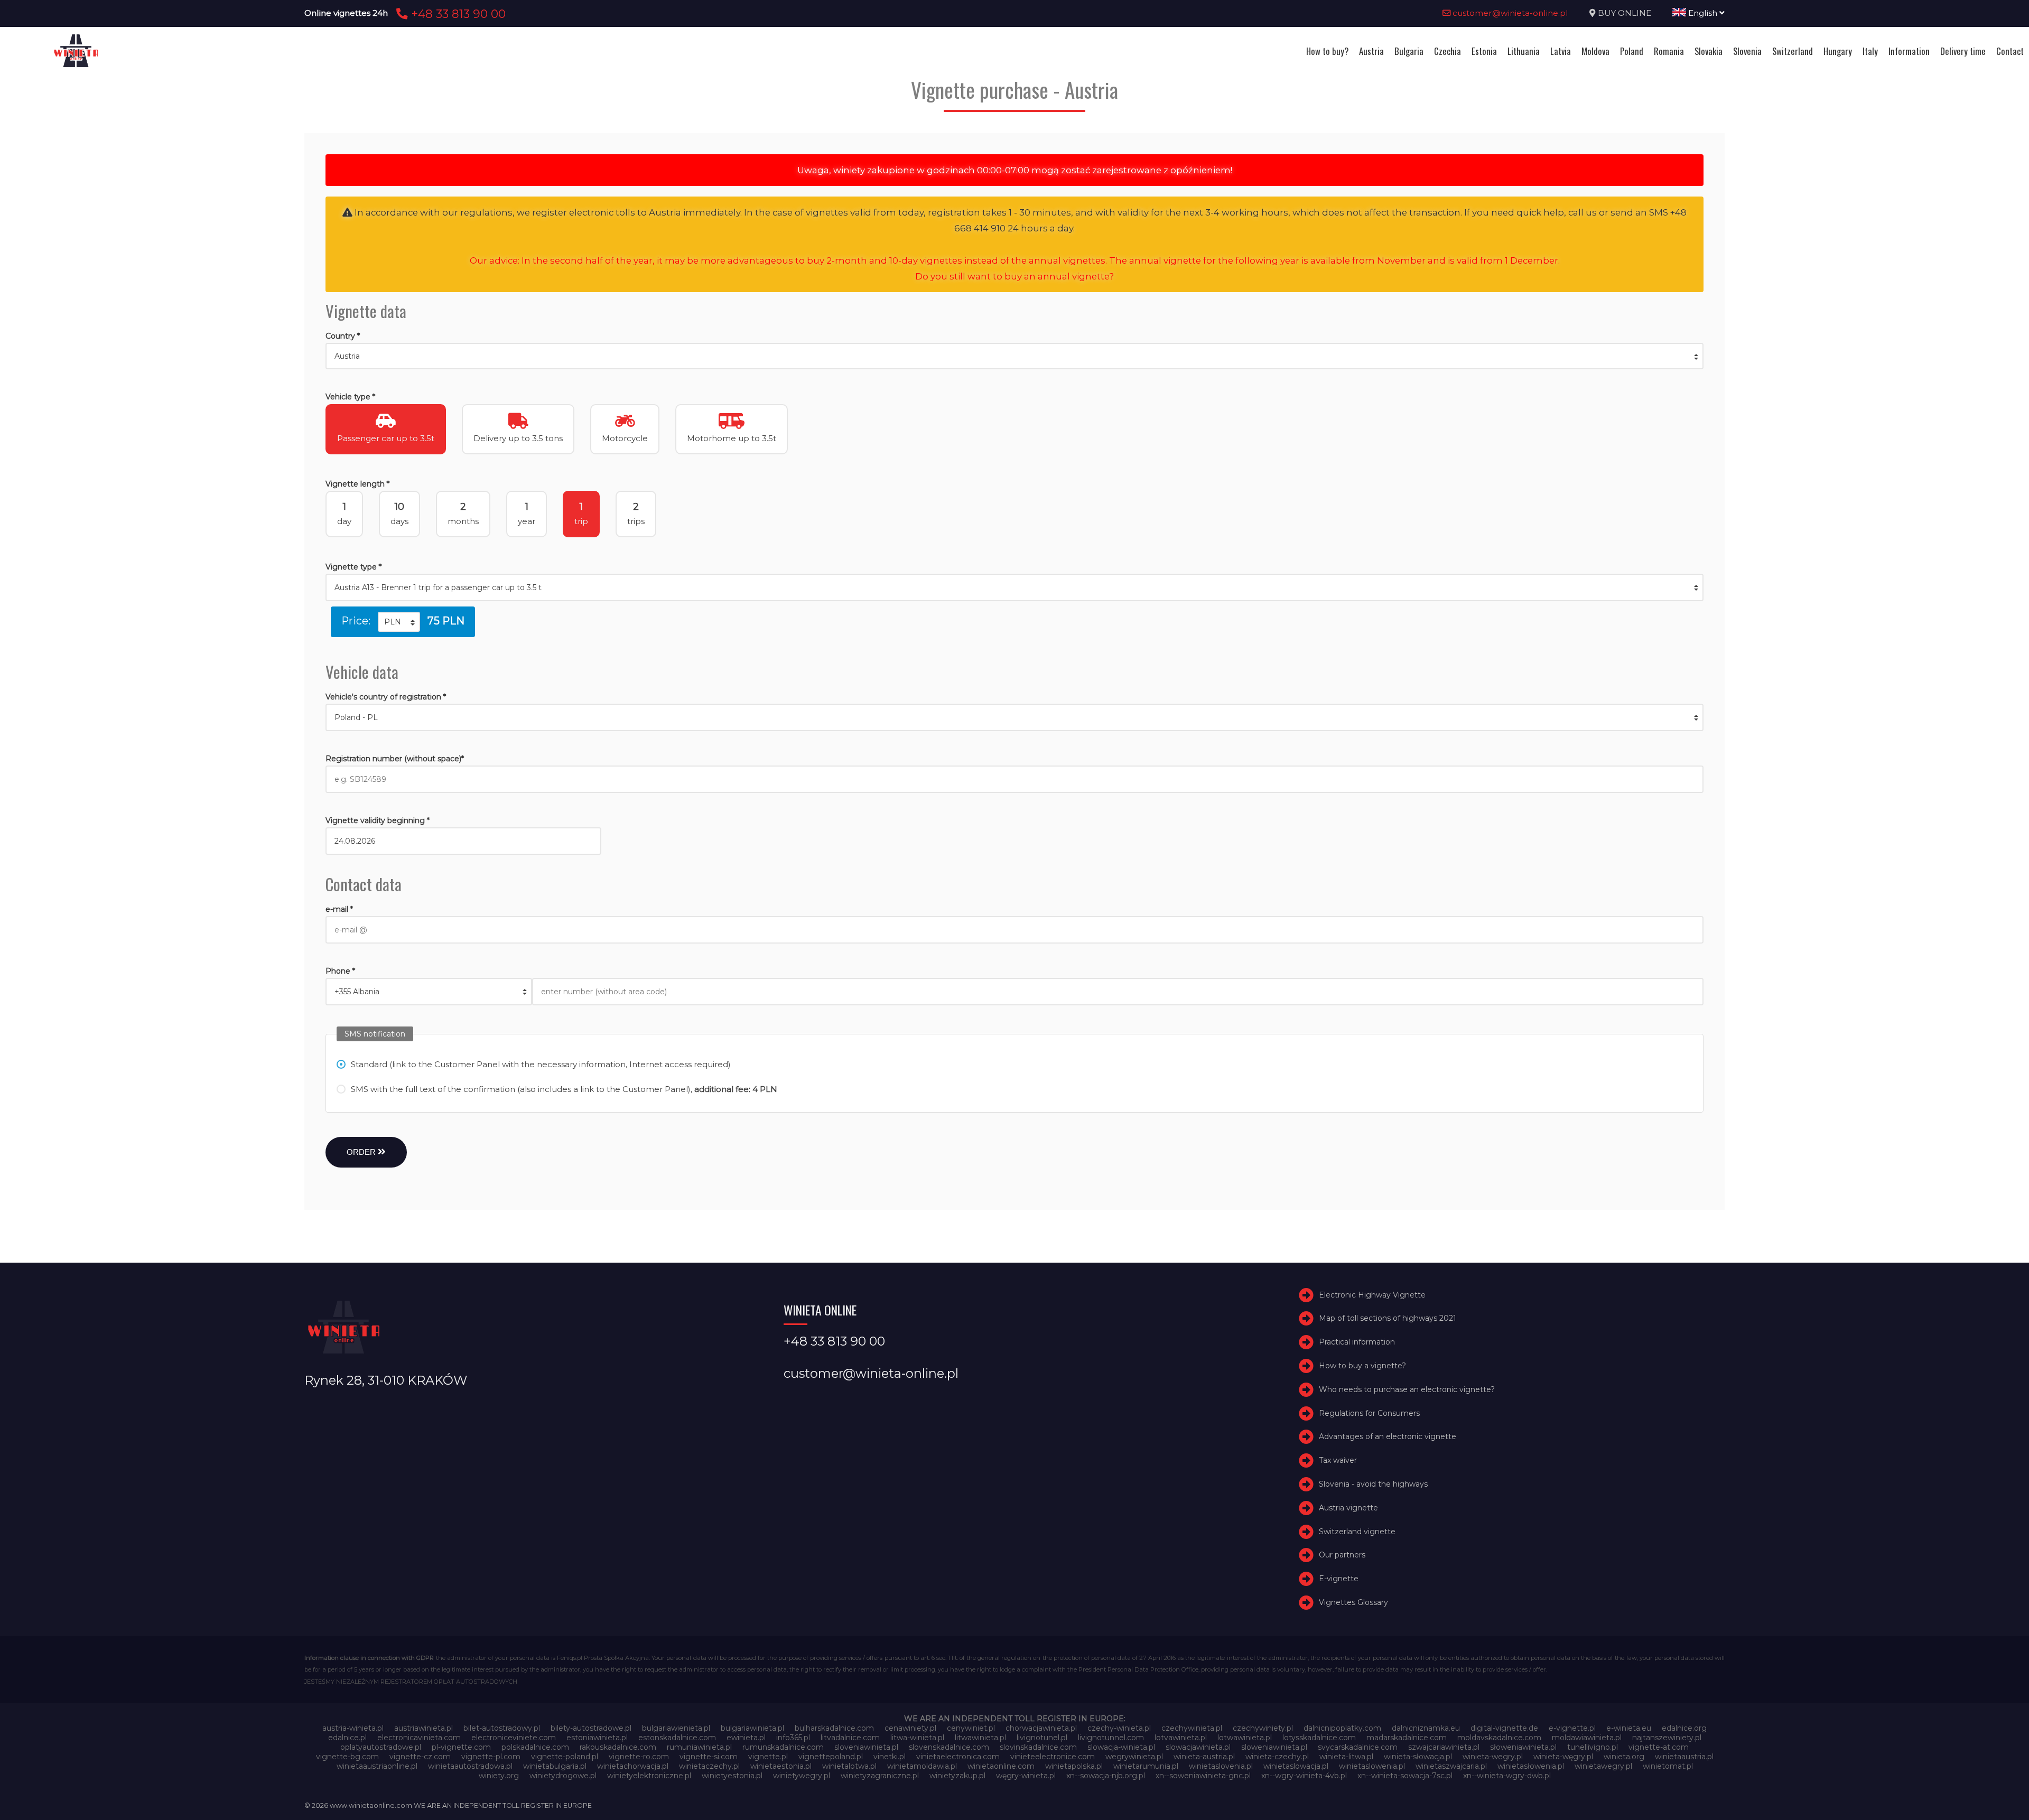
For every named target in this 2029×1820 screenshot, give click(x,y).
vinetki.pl (890, 1757)
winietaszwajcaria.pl (1451, 1766)
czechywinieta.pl (1192, 1728)
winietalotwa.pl (849, 1766)
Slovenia (1747, 51)
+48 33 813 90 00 (457, 14)
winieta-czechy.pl (1277, 1757)
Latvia (1561, 51)
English (1703, 13)
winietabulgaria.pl (555, 1766)
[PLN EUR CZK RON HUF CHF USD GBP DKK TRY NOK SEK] (399, 622)
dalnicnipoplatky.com (1342, 1728)
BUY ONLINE (1625, 13)
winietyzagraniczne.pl (880, 1776)
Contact (2010, 51)
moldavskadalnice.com (1499, 1738)
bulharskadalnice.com (834, 1728)
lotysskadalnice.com (1319, 1738)
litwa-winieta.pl (917, 1738)
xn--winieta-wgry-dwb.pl (1507, 1776)
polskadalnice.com (535, 1747)
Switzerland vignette (1357, 1532)
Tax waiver (1338, 1460)
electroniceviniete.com (514, 1738)
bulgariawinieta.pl (752, 1728)
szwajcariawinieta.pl (1444, 1747)
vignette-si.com (709, 1757)
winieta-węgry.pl (1563, 1757)
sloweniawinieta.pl (1274, 1747)
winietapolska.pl (1074, 1766)
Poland (1632, 51)
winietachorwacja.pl (633, 1766)
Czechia (1448, 51)
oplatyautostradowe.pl (381, 1747)
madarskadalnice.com (1407, 1738)
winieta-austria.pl (1204, 1757)
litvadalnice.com (850, 1738)
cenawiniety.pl (910, 1728)
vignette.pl (768, 1757)
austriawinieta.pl (424, 1728)
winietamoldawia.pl (922, 1766)
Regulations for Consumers (1369, 1413)
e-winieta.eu (1629, 1728)
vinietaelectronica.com (958, 1757)
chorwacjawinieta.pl (1041, 1728)
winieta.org (1624, 1757)
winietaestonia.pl (781, 1766)
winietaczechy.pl (709, 1766)
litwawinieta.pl (980, 1738)
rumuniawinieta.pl (699, 1747)
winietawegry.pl (1603, 1766)
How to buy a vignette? (1362, 1366)
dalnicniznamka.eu (1426, 1728)
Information (1909, 51)
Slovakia (1709, 51)
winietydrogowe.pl (563, 1776)
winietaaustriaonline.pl (377, 1766)
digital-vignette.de (1504, 1728)
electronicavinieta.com (419, 1738)
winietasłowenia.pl (1531, 1766)
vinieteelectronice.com (1053, 1757)
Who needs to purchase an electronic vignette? (1407, 1389)
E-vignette (1339, 1579)
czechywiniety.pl (1263, 1728)
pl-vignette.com (461, 1747)
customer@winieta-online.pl (1509, 13)
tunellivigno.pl (1593, 1747)
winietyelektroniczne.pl (649, 1776)
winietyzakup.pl (957, 1776)
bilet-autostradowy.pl (502, 1728)
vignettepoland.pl (831, 1757)
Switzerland (1793, 51)
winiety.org (499, 1776)
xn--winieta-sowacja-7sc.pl (1405, 1776)
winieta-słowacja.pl (1418, 1757)
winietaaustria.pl (1684, 1757)
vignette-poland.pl (565, 1757)
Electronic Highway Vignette (1372, 1295)
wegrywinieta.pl (1134, 1757)
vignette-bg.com (347, 1757)
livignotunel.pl (1042, 1738)
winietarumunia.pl (1146, 1766)
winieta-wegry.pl (1493, 1757)
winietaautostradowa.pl (470, 1766)
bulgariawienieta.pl (676, 1728)
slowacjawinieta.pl (1198, 1747)
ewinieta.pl (746, 1738)
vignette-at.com (1659, 1747)
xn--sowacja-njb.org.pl (1106, 1776)
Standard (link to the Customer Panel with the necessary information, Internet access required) (541, 1064)
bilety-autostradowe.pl (591, 1728)
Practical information (1357, 1342)
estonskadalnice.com (677, 1738)
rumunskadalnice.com (783, 1747)
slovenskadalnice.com (949, 1747)
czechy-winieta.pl (1119, 1728)
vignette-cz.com (420, 1757)
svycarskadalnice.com (1358, 1747)
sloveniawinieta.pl (866, 1747)
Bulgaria (1409, 51)
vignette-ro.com (639, 1757)
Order (362, 1152)
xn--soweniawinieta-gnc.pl (1203, 1776)
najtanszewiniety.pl (1667, 1738)
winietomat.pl (1668, 1766)
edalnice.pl (347, 1738)
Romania (1669, 51)
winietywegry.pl (802, 1776)
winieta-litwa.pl (1346, 1757)
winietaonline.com (1001, 1766)
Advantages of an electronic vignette (1388, 1437)
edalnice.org (1684, 1728)
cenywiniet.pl (971, 1728)
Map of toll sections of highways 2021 (1388, 1319)
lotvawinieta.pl (1181, 1738)
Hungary (1838, 51)
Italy (1870, 51)
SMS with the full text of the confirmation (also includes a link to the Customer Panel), (564, 1089)
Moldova (1595, 51)
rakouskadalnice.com (618, 1747)
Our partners (1342, 1555)
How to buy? (1327, 51)
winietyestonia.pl (732, 1776)
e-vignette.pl (1572, 1728)
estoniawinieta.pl (597, 1738)
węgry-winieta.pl (1026, 1776)
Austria (1371, 51)
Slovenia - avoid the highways (1373, 1484)
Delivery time (1963, 51)
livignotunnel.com (1111, 1738)
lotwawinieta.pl (1245, 1738)
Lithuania (1524, 51)
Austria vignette (1348, 1508)
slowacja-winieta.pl (1121, 1747)
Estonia (1484, 51)
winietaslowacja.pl (1296, 1766)
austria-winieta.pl (353, 1728)
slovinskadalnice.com (1038, 1747)
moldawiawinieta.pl (1587, 1738)
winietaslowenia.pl (1372, 1766)
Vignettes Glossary (1353, 1602)
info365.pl (793, 1738)
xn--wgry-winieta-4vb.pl (1304, 1776)
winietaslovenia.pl (1221, 1766)
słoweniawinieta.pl (1523, 1747)
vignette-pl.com (491, 1757)
